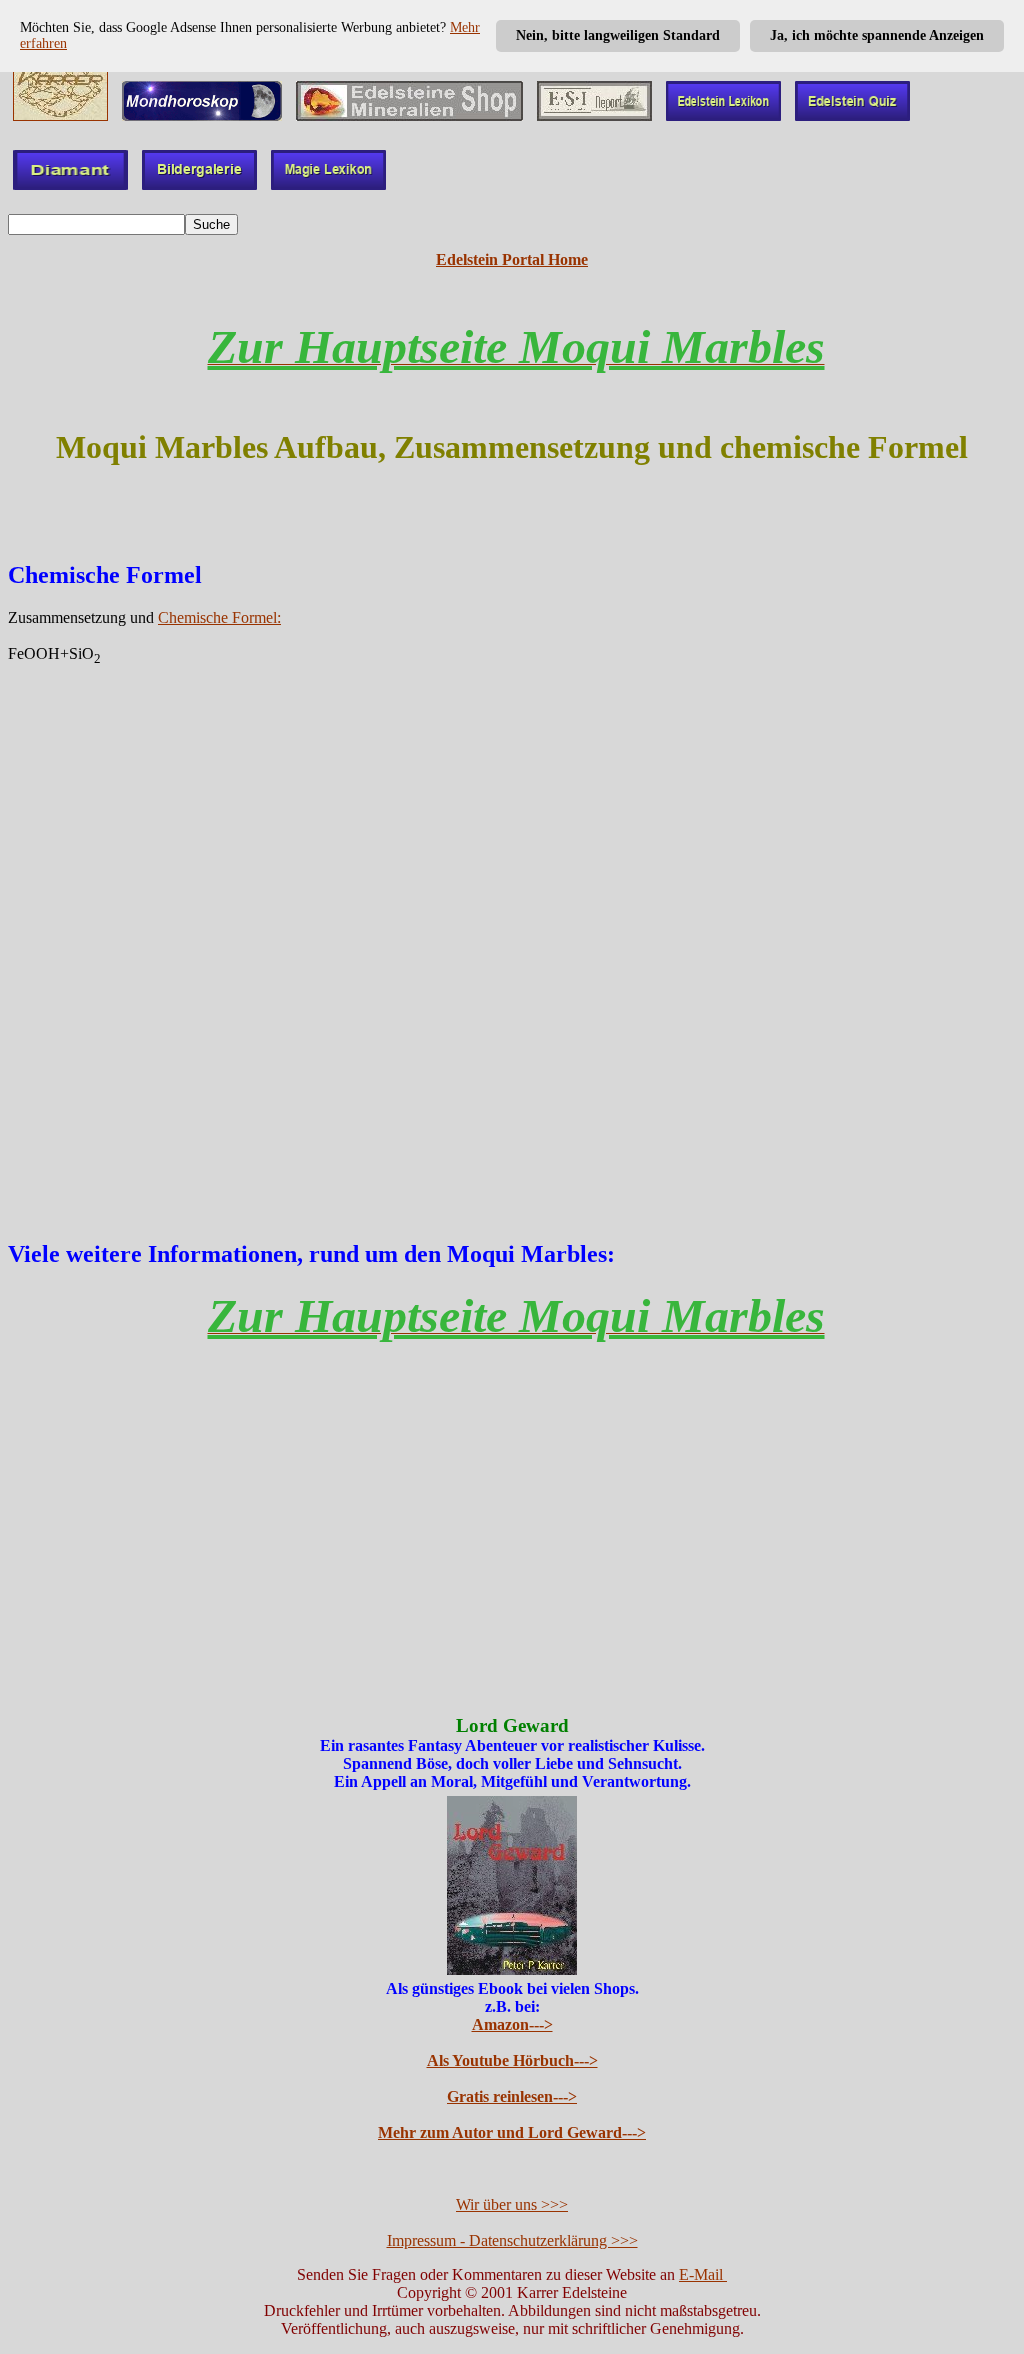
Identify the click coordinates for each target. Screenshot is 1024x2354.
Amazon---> (512, 2024)
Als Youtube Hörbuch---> (512, 2060)
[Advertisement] (512, 935)
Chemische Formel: (219, 617)
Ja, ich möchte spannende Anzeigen (877, 35)
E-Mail (703, 2274)
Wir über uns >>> (512, 2204)
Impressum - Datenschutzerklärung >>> (512, 2240)
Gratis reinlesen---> (512, 2096)
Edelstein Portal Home (512, 259)
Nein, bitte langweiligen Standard (618, 35)
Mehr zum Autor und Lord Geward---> (512, 2132)
